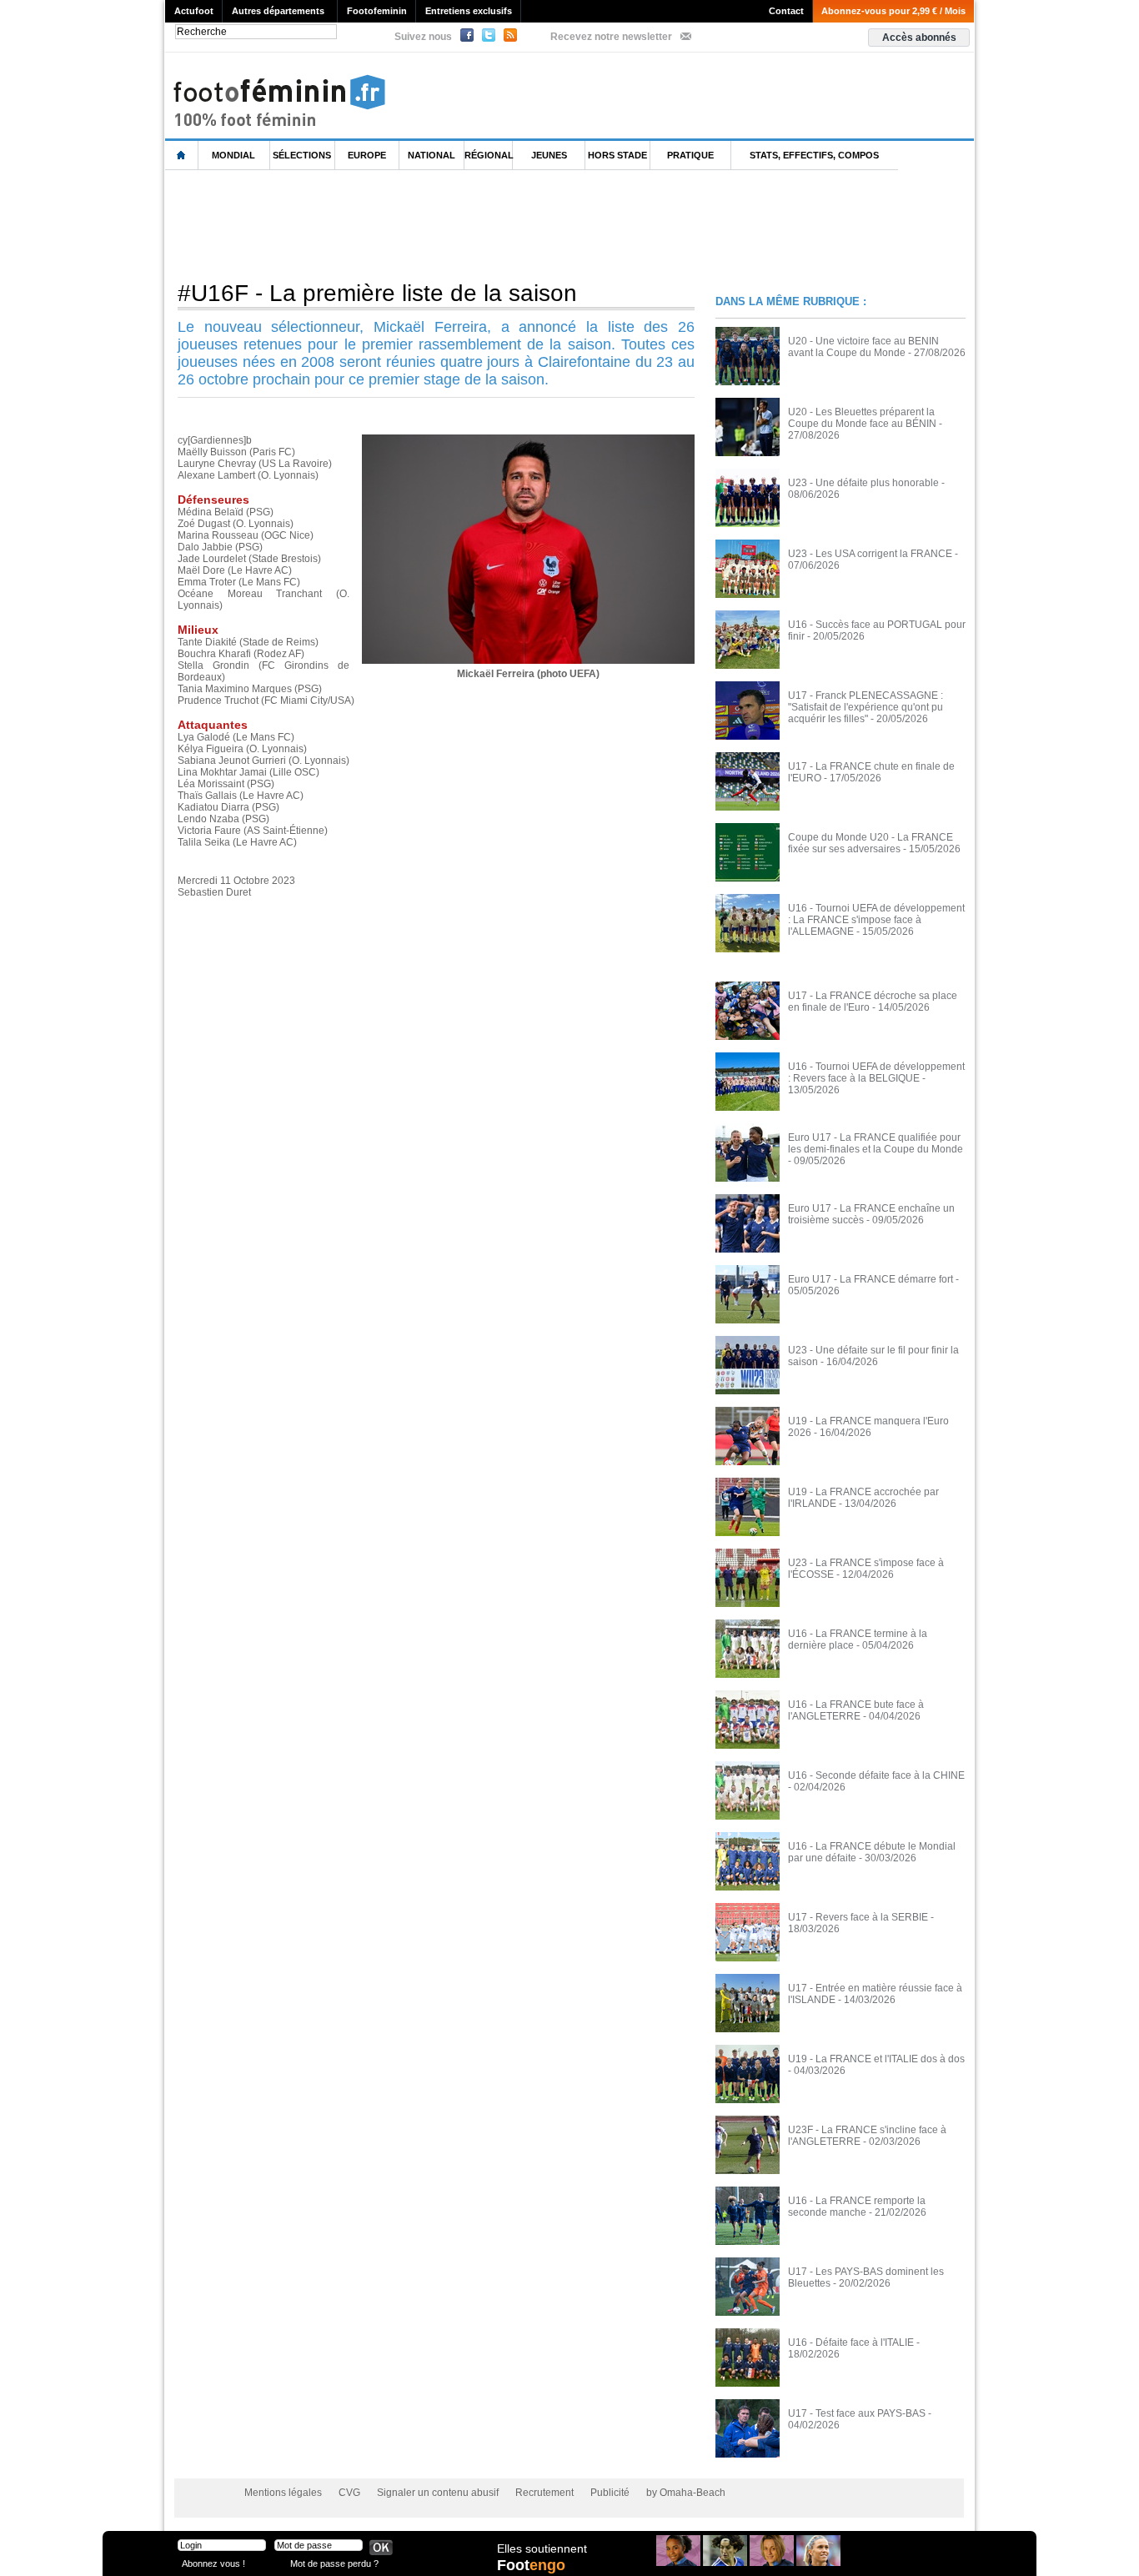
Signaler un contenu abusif (438, 2493)
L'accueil (182, 156)
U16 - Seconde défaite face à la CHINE (876, 1775)
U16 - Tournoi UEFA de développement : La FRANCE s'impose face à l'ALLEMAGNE (876, 920)
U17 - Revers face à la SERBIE (858, 1917)
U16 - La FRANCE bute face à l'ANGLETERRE (856, 1710)
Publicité (610, 2493)
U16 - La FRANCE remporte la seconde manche (857, 2207)
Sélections (302, 155)
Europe (367, 155)
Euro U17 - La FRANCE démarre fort (871, 1279)
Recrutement (544, 2493)
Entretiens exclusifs (469, 11)
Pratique (690, 155)
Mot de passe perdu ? (334, 2563)
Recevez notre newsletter (611, 37)
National (432, 155)
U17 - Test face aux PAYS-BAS (857, 2413)
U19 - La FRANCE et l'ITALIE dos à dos (876, 2059)
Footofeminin (377, 11)
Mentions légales (283, 2493)
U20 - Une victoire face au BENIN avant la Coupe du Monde (863, 347)
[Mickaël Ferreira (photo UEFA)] (528, 439)
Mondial (233, 155)
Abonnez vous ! (213, 2563)
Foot (531, 2565)
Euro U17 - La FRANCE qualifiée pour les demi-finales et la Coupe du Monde (876, 1143)
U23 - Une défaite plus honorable (863, 483)
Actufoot (194, 11)
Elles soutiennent (542, 2548)
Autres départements (278, 11)
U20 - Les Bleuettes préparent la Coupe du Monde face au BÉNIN (862, 418)
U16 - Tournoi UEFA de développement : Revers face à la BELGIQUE (876, 1072)
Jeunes (549, 155)
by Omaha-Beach (686, 2493)
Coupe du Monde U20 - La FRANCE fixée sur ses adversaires (871, 843)
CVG (349, 2493)
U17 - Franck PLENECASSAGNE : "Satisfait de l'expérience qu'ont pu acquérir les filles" (866, 707)
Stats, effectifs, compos (814, 155)
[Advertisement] (469, 224)
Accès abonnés (919, 38)
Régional (489, 155)
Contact (786, 11)
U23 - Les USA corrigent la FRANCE (870, 554)
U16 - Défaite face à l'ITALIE (851, 2343)
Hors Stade (617, 155)
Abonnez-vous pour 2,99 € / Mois (893, 11)
